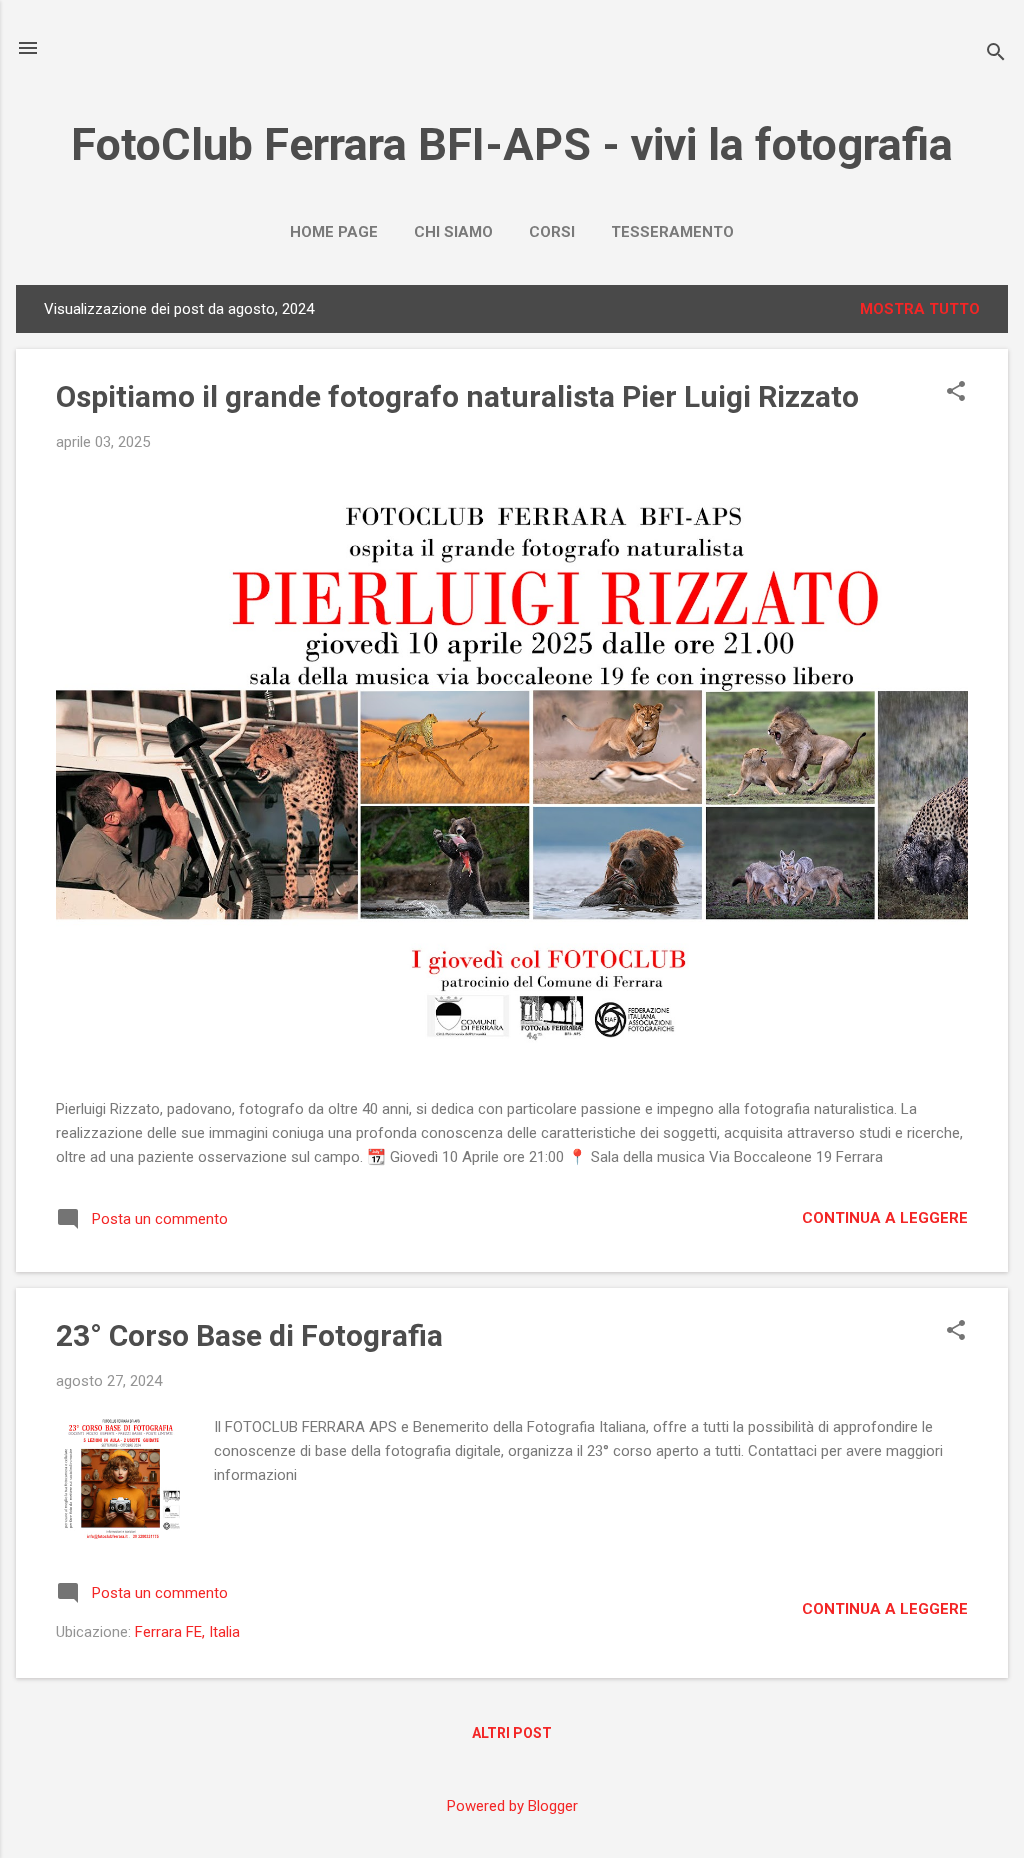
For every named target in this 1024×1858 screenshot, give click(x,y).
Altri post (512, 1733)
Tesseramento (672, 232)
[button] (956, 393)
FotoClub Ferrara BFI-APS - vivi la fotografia (512, 144)
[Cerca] (996, 54)
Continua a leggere (885, 1218)
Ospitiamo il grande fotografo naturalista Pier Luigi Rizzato (457, 396)
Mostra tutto (920, 309)
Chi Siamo (453, 232)
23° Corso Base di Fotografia (249, 1335)
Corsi (552, 232)
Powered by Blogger (512, 1806)
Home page (334, 232)
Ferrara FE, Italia (187, 1632)
